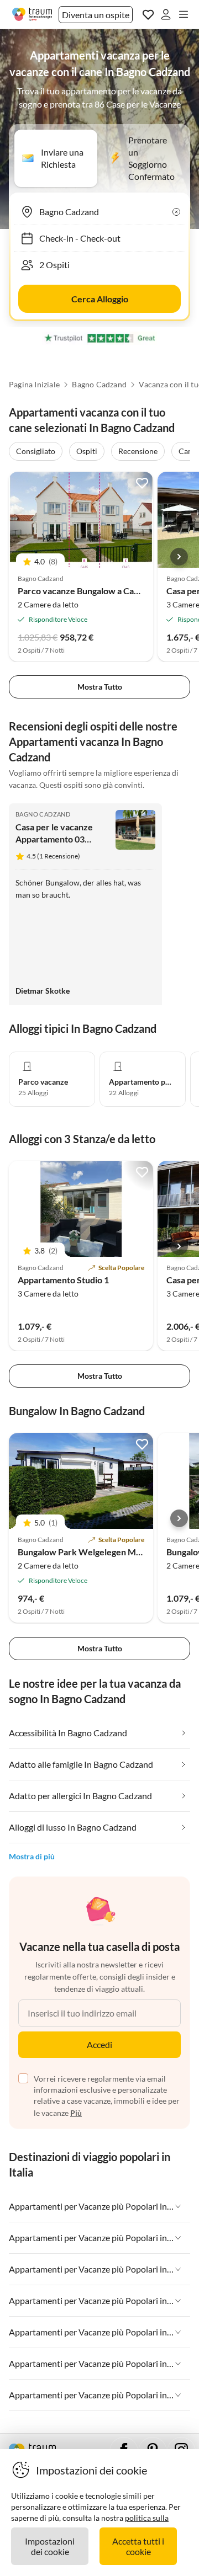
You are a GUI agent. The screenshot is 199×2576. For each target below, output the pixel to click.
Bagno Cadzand (99, 385)
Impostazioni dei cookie (50, 2546)
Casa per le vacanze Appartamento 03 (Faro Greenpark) (54, 839)
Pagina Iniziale (34, 385)
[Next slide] (179, 557)
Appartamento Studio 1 (63, 1280)
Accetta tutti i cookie (138, 2546)
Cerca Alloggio (100, 299)
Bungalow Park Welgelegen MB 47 (85, 1552)
